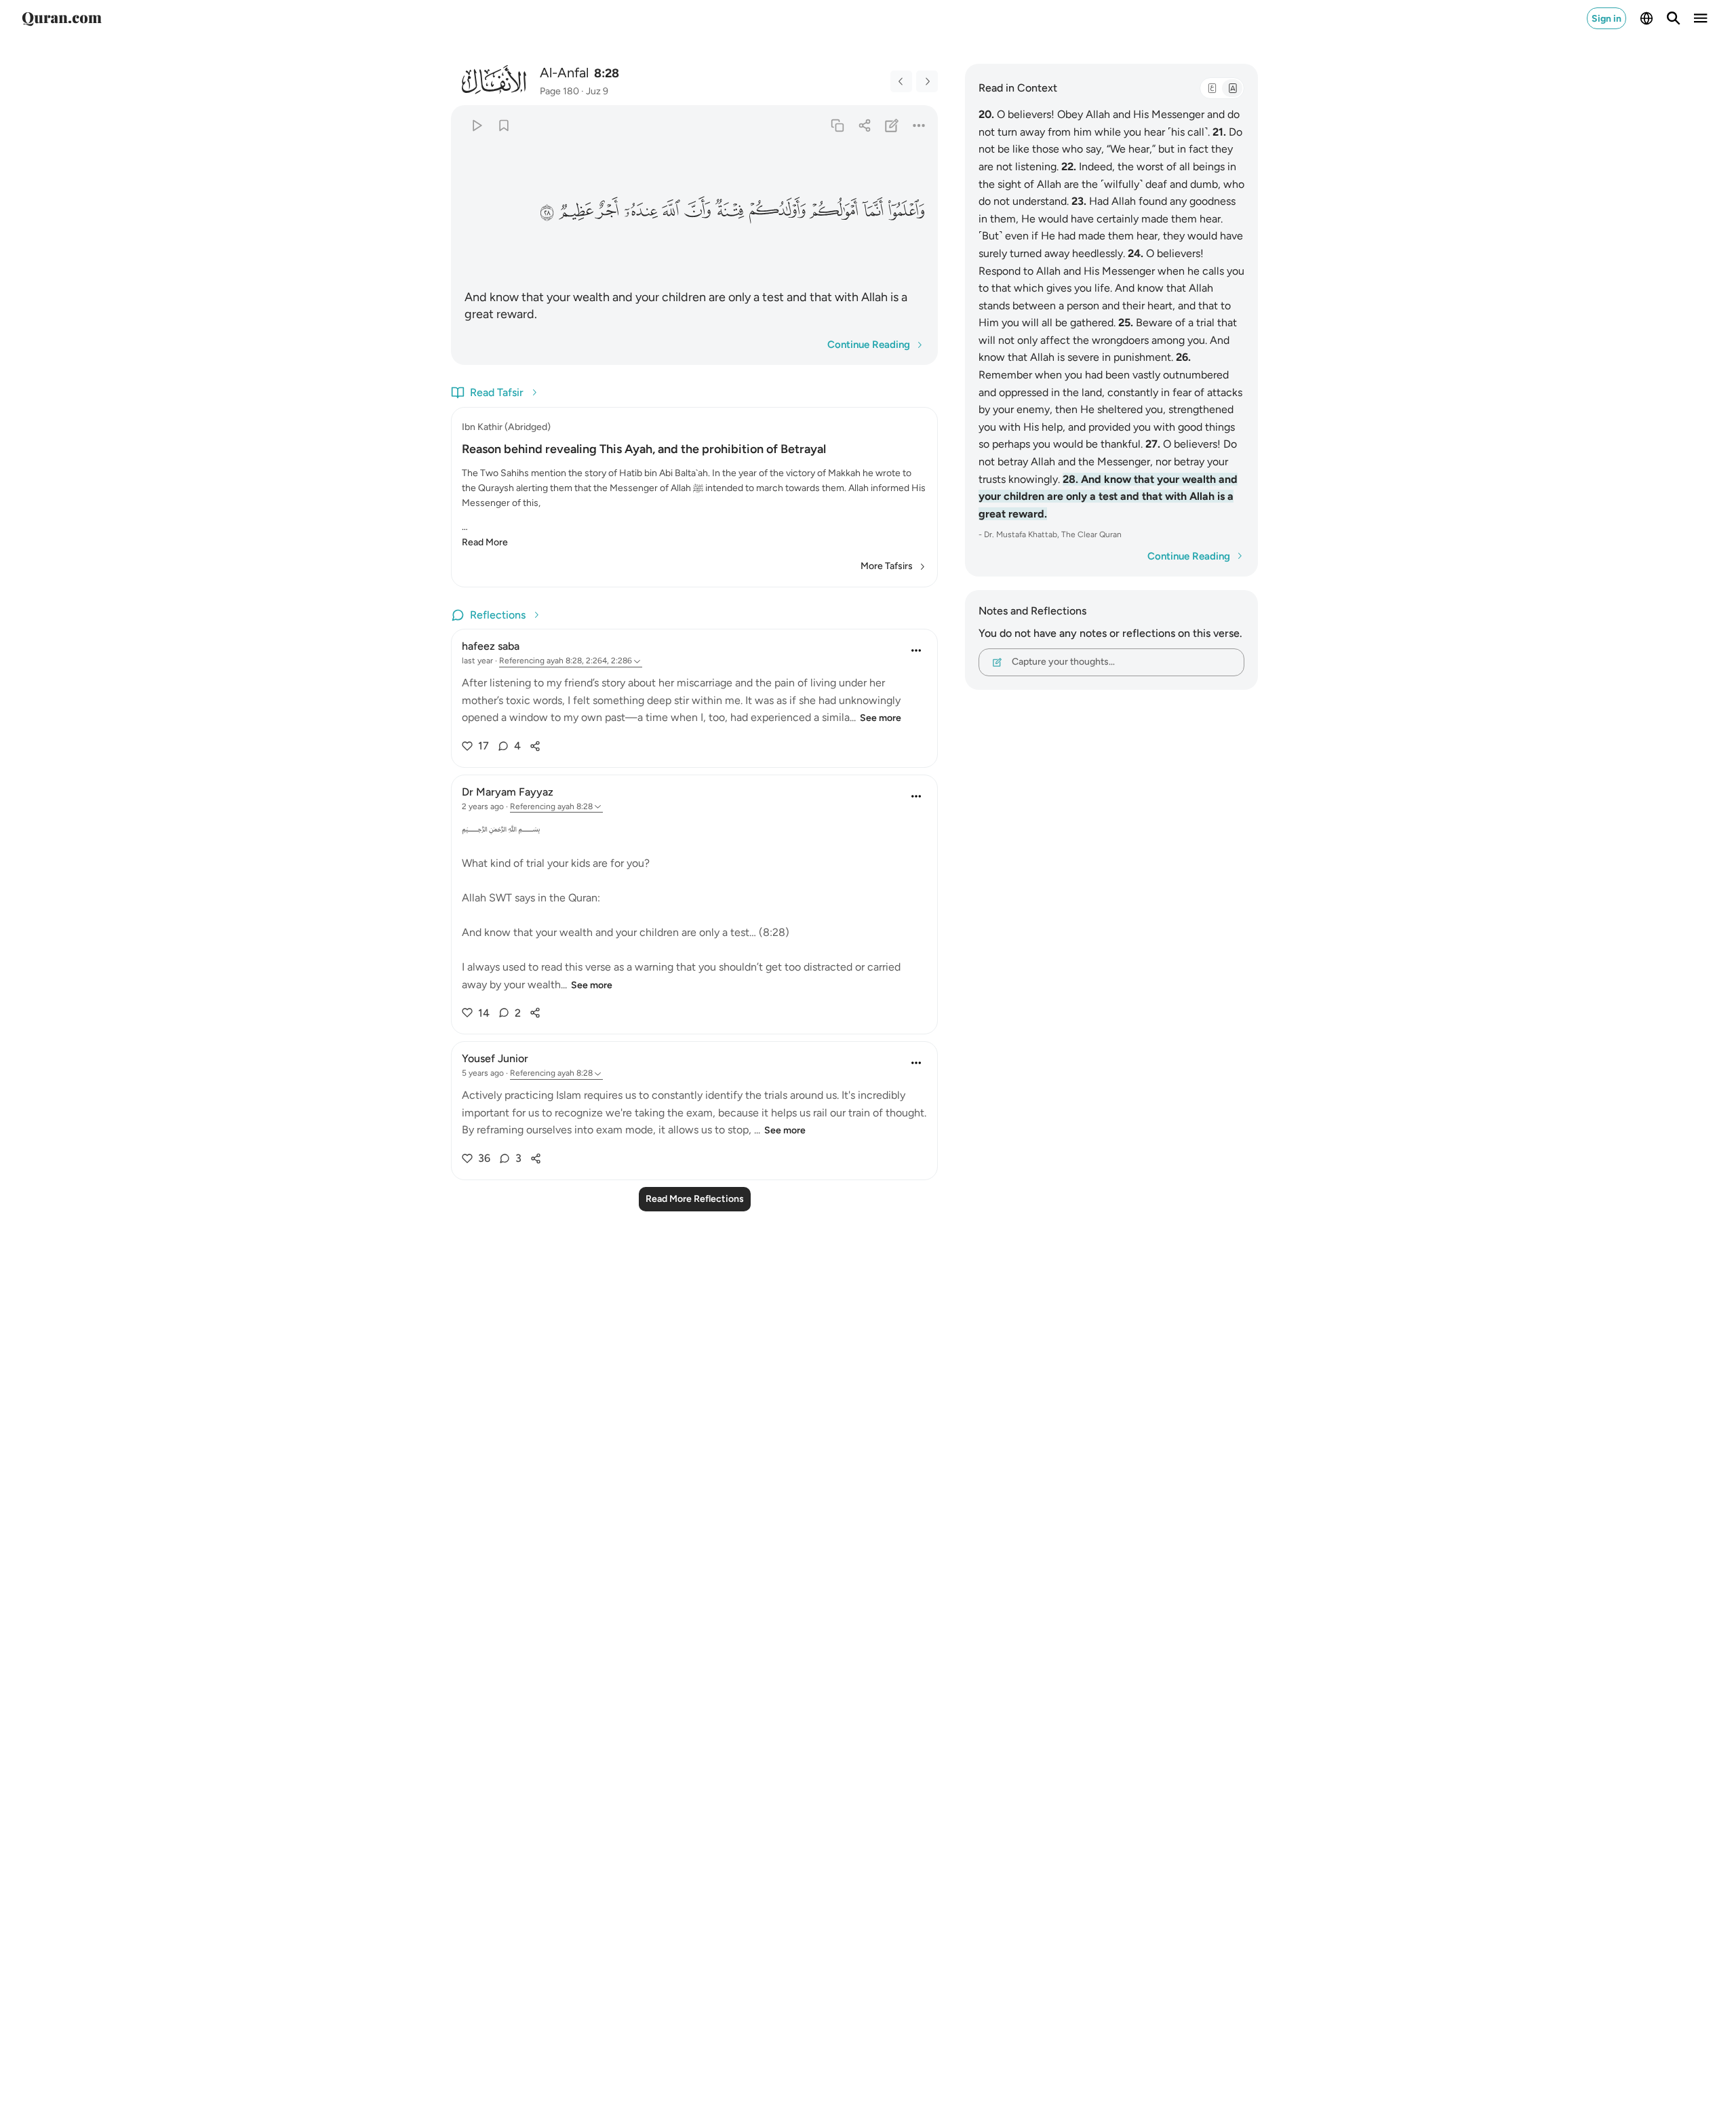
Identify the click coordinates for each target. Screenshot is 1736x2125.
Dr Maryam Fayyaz (508, 792)
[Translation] (1232, 88)
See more (881, 718)
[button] (906, 211)
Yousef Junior (495, 1058)
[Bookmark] (504, 125)
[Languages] (1646, 18)
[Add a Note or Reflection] (892, 125)
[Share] (864, 125)
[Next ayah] (927, 81)
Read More (485, 542)
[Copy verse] (837, 125)
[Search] (1674, 18)
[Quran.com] (62, 18)
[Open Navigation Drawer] (1701, 18)
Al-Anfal (564, 73)
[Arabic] (1212, 88)
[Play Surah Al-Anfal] (476, 125)
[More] (919, 125)
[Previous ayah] (901, 81)
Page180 (559, 91)
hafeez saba (491, 646)
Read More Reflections (695, 1199)
